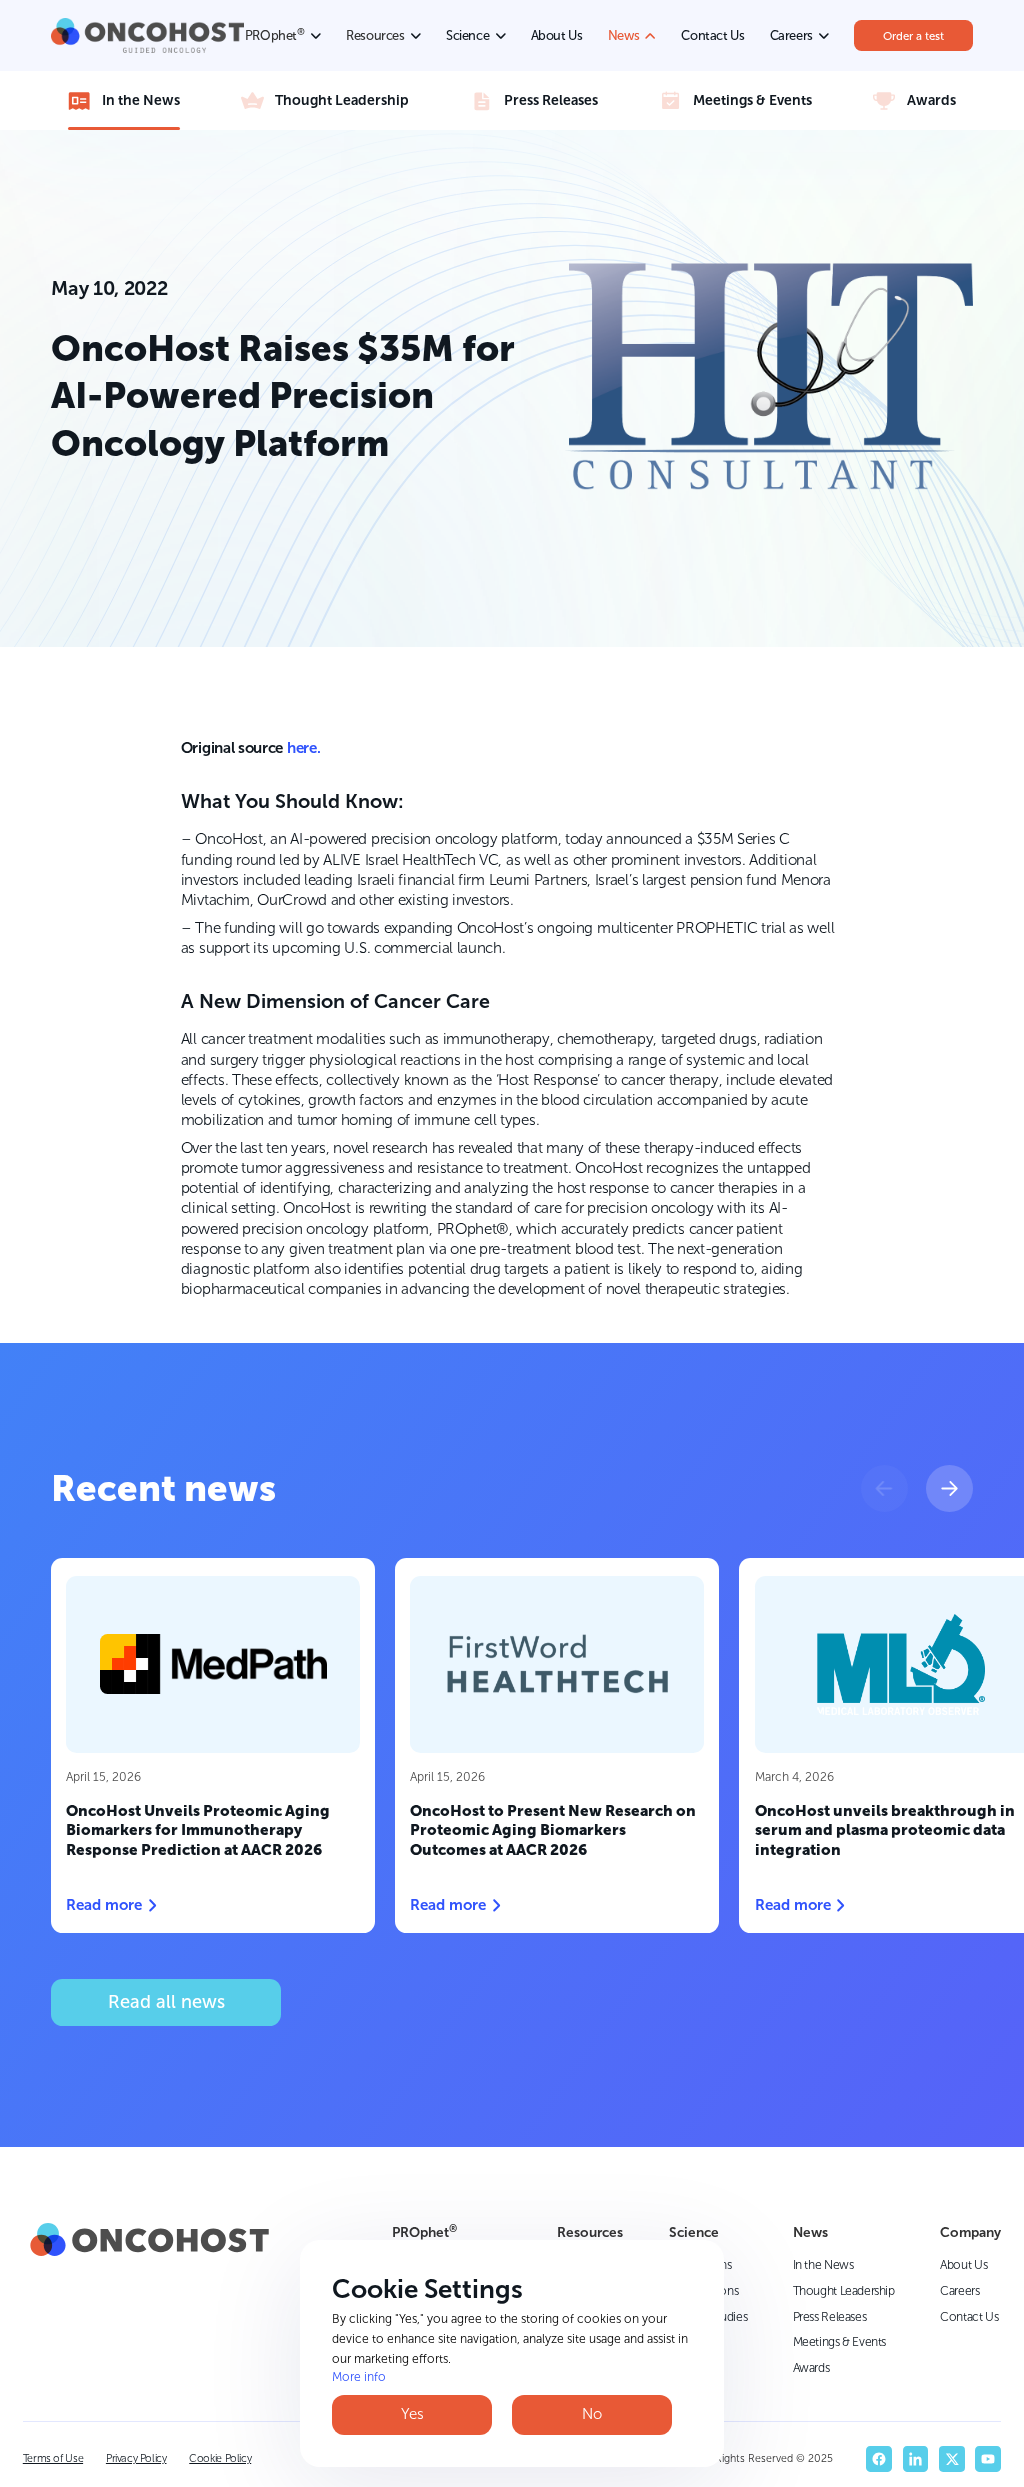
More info (359, 2377)
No (592, 2414)
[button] (884, 1488)
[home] (147, 35)
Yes (412, 2414)
